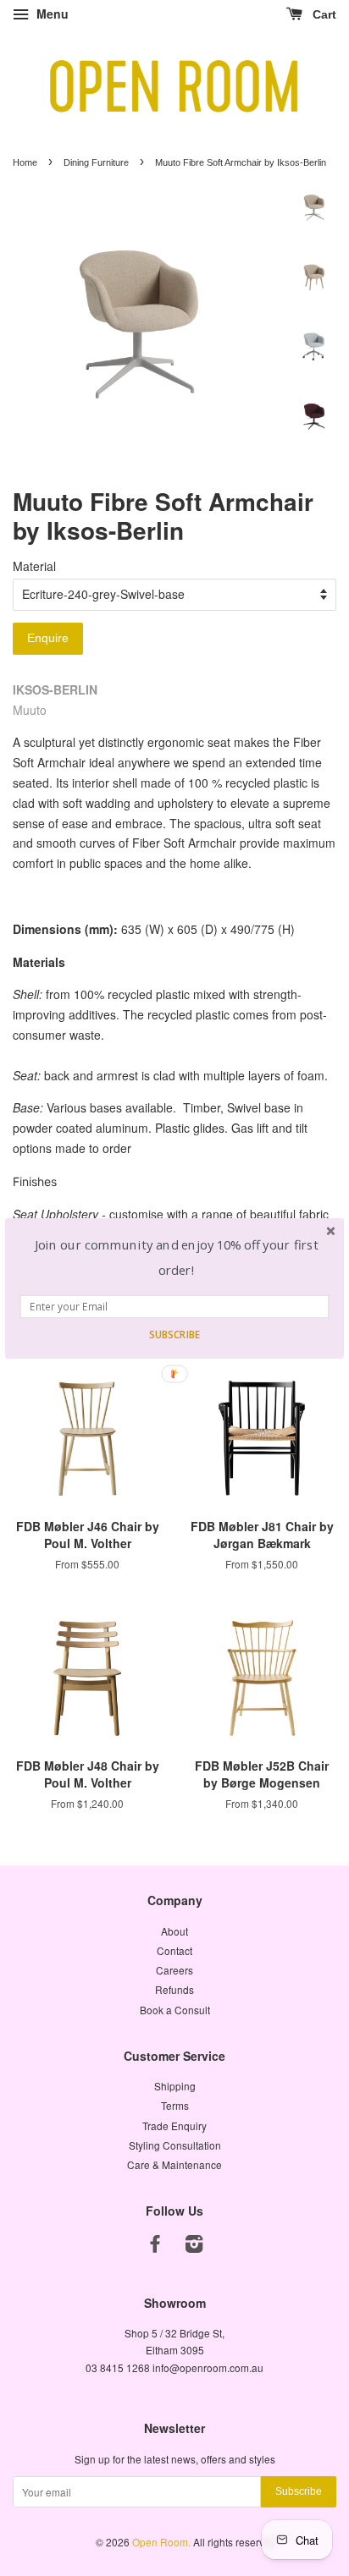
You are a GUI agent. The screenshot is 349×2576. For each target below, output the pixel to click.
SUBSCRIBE (174, 1334)
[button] (177, 1258)
